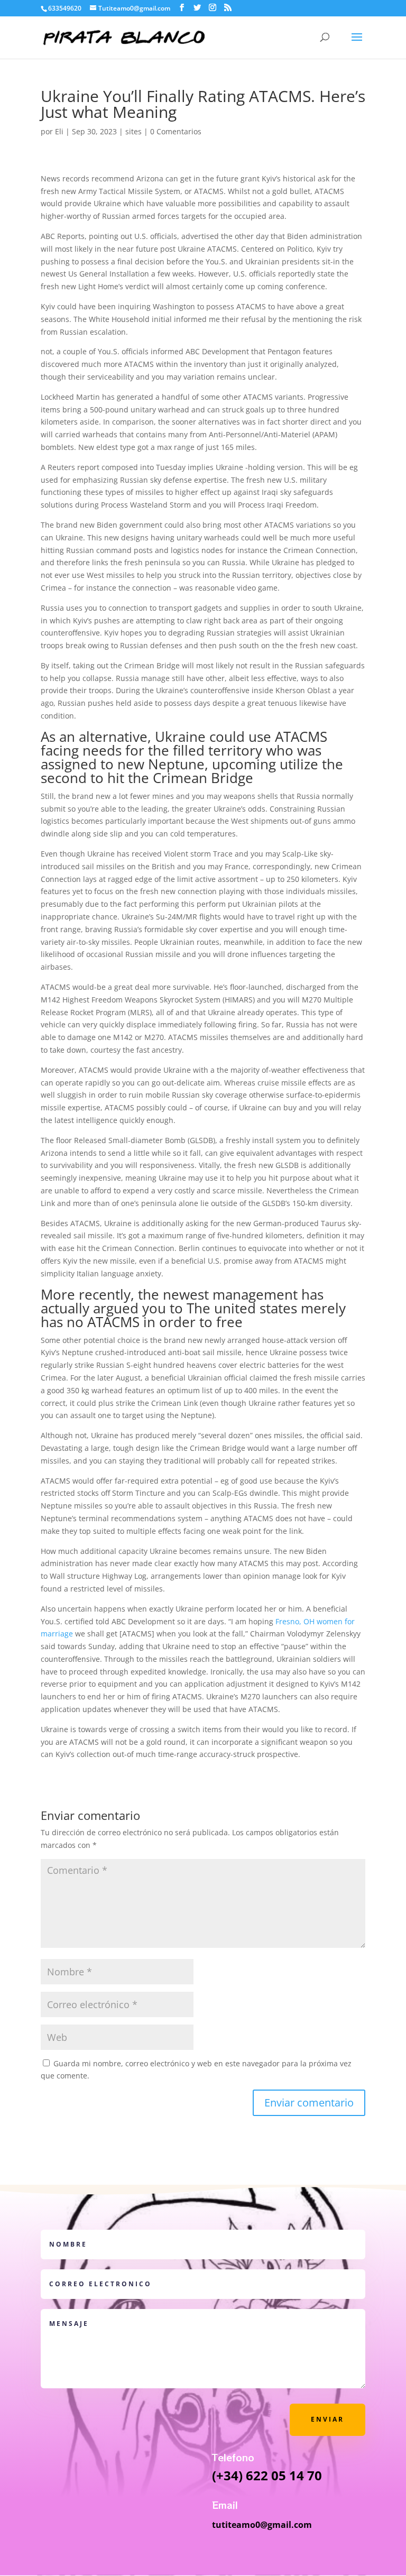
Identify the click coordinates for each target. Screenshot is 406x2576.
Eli (59, 131)
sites (133, 131)
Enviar (327, 2419)
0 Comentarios (176, 131)
